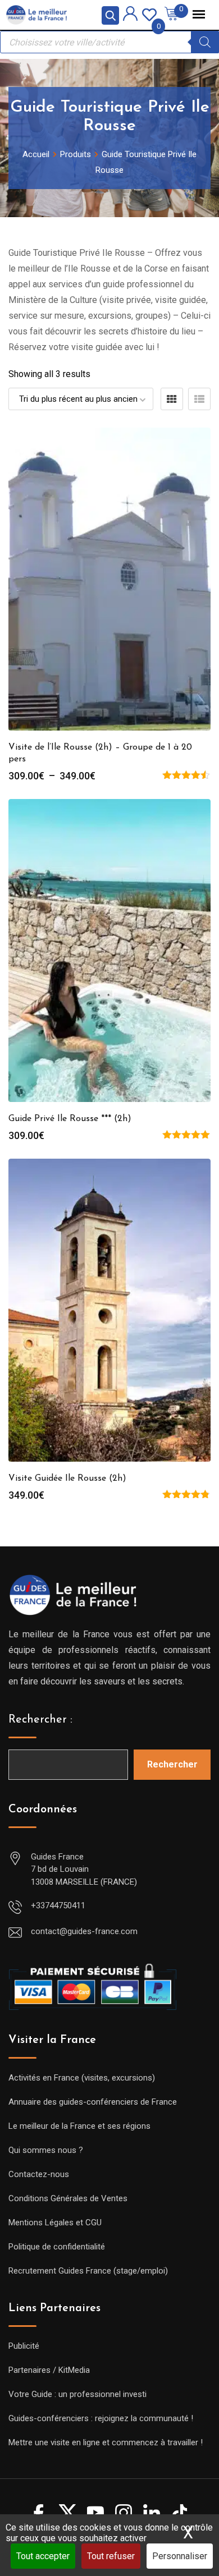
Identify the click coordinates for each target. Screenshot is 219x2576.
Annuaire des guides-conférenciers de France (93, 2102)
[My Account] (130, 15)
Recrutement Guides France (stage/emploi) (88, 2271)
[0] (149, 14)
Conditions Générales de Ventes (68, 2198)
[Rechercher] (205, 42)
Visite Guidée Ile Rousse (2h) (67, 1478)
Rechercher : (40, 1720)
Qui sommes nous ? (46, 2150)
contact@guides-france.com (84, 1931)
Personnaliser (180, 2556)
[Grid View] (172, 399)
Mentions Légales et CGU (55, 2223)
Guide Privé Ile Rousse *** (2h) (70, 1119)
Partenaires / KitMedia (49, 2370)
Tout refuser (111, 2556)
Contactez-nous (39, 2174)
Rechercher (172, 1764)
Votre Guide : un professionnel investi (77, 2394)
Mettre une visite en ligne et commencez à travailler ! (106, 2442)
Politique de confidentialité (57, 2247)
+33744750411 (58, 1905)
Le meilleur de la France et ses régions (79, 2126)
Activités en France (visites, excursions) (82, 2078)
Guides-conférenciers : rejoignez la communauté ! (101, 2418)
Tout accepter (43, 2556)
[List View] (199, 399)
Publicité (24, 2346)
